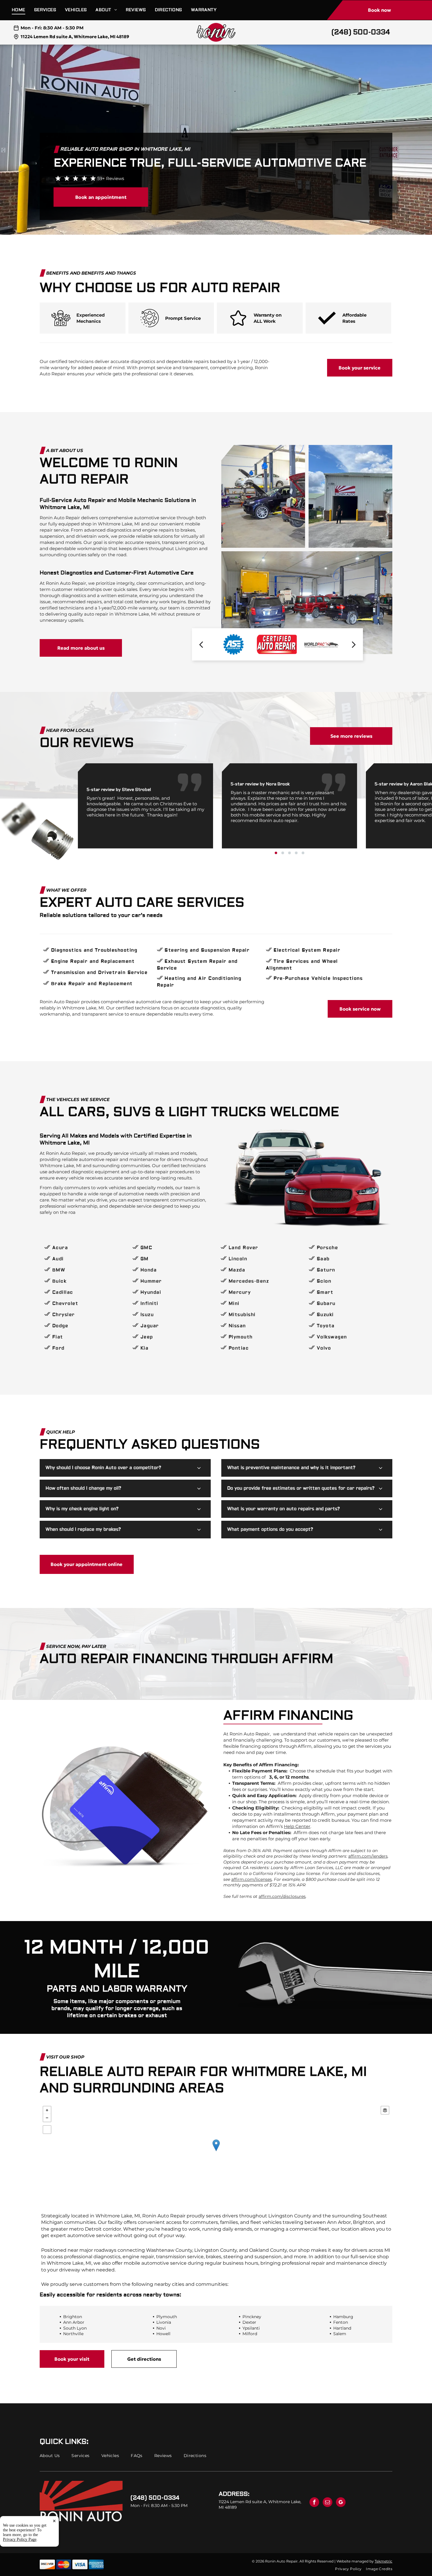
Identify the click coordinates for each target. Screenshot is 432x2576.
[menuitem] (23, 10)
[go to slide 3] (289, 853)
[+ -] (216, 2151)
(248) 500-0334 (361, 32)
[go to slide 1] (276, 853)
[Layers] (385, 2110)
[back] (201, 644)
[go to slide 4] (296, 853)
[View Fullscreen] (47, 2130)
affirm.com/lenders (368, 1856)
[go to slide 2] (283, 853)
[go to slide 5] (303, 853)
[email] (328, 2503)
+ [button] (47, 2110)
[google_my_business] (341, 2503)
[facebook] (314, 2503)
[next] (354, 644)
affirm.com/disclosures (282, 1896)
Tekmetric (384, 2561)
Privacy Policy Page (20, 2539)
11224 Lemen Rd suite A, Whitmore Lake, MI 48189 (75, 37)
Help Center (297, 1826)
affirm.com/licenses (252, 1879)
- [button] (47, 2118)
